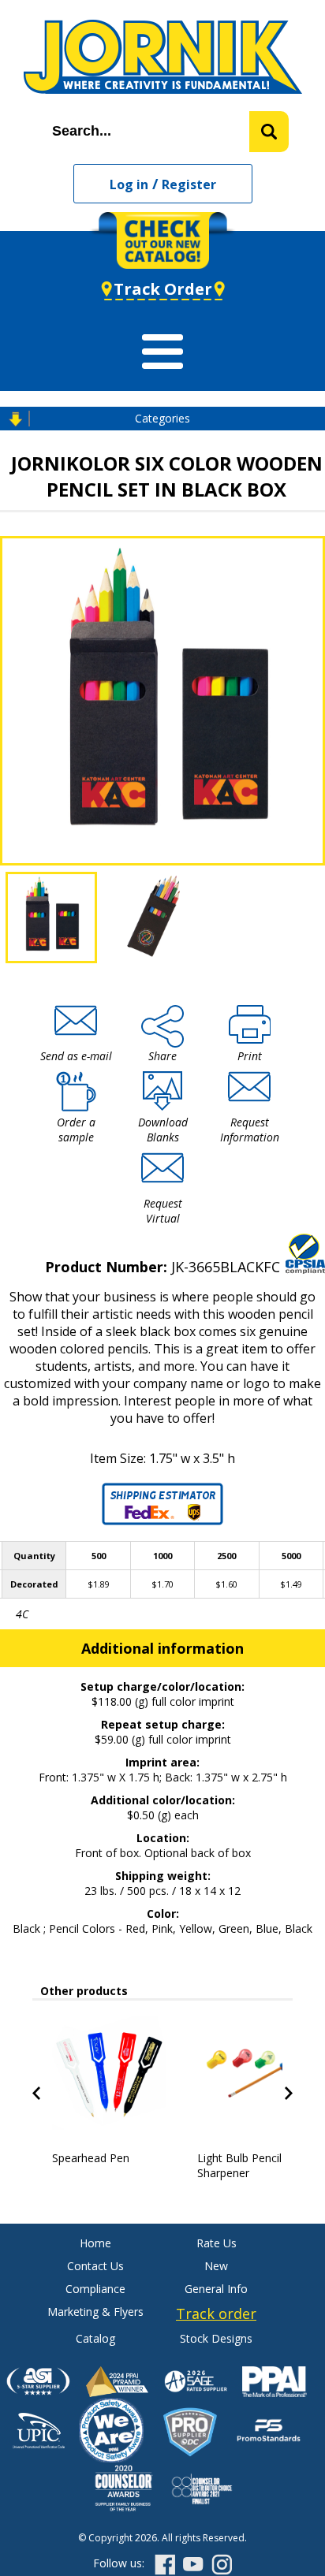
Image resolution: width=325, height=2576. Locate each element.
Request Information (250, 1130)
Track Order (163, 289)
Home (95, 2243)
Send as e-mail (76, 1056)
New (216, 2266)
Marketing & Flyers (95, 2312)
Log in (129, 184)
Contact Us (95, 2266)
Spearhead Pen (91, 2158)
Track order (216, 2314)
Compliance (95, 2289)
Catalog (95, 2338)
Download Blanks (163, 1130)
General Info (216, 2289)
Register (189, 184)
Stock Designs (216, 2338)
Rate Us (217, 2243)
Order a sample (76, 1130)
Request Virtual (163, 1211)
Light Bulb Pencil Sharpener (239, 2165)
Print (250, 1056)
